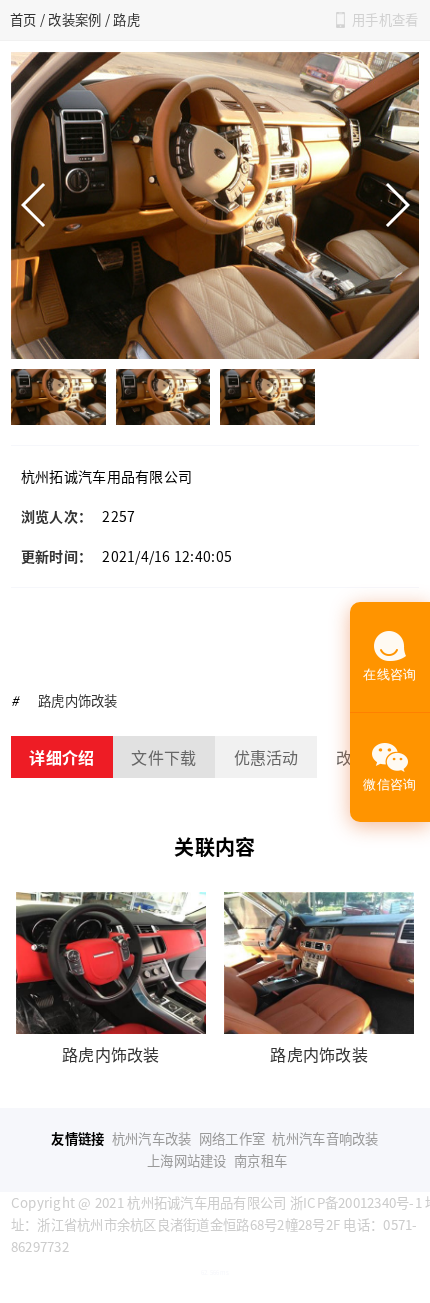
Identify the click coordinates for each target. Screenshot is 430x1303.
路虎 (126, 19)
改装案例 (74, 19)
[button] (396, 205)
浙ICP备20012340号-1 (356, 1202)
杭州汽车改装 (152, 1138)
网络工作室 (232, 1138)
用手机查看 (385, 19)
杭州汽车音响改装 (325, 1138)
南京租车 (260, 1160)
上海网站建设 (187, 1160)
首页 (23, 19)
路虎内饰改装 (78, 700)
